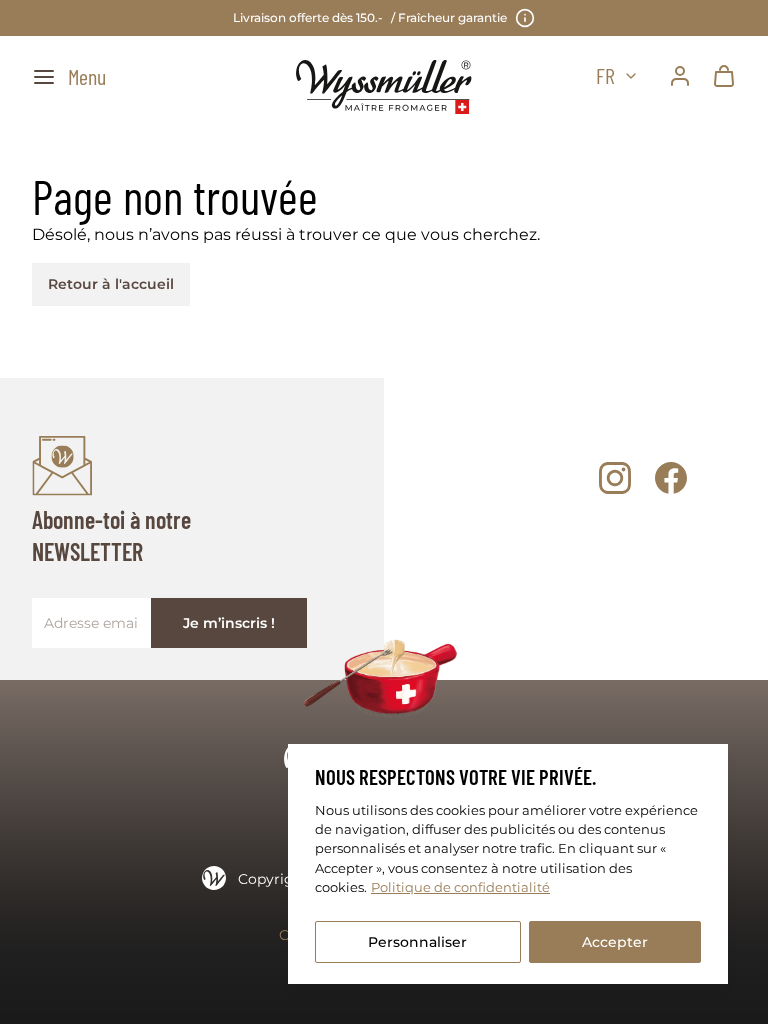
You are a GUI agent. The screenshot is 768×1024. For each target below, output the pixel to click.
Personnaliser (417, 942)
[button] (69, 76)
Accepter (615, 942)
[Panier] (724, 76)
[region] (508, 864)
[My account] (680, 76)
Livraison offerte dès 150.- (370, 17)
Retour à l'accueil (111, 284)
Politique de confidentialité (460, 887)
